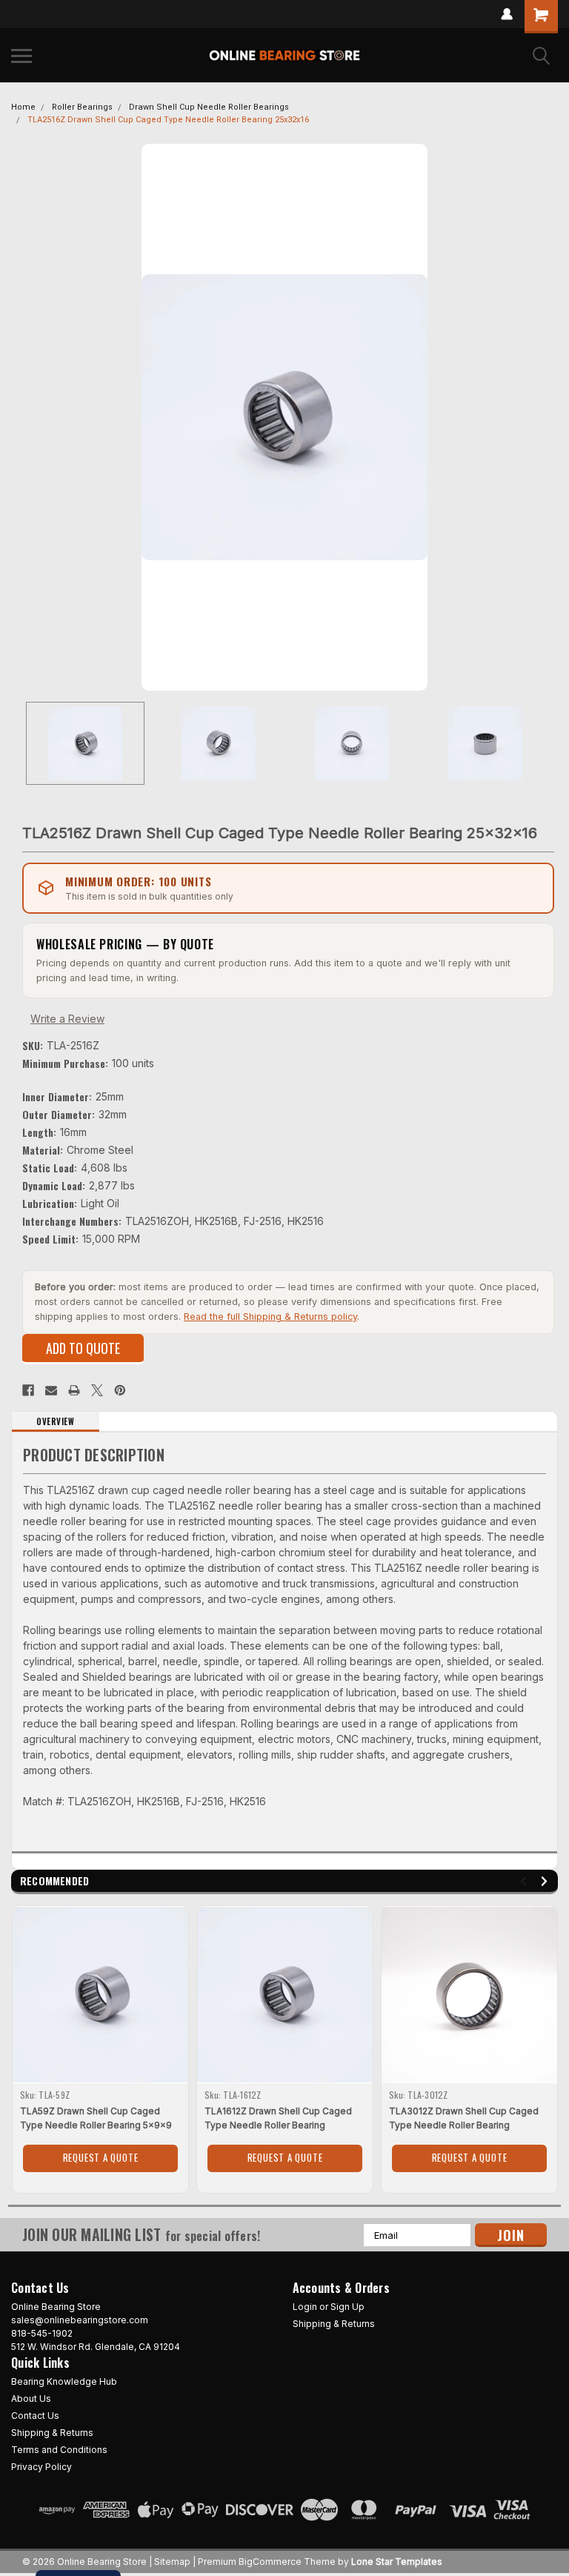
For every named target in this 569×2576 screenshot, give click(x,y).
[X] (97, 1390)
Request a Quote (101, 2157)
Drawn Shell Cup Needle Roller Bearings (209, 107)
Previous (22, 417)
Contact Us (35, 2416)
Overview (55, 1421)
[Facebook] (28, 1390)
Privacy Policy (41, 2467)
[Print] (74, 1390)
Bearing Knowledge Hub (64, 2381)
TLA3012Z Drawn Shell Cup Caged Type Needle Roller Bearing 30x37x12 (464, 2125)
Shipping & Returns (334, 2324)
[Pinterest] (120, 1390)
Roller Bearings (82, 107)
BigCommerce (270, 2562)
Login (305, 2307)
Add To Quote (83, 1348)
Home (23, 107)
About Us (31, 2399)
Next (547, 417)
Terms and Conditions (59, 2450)
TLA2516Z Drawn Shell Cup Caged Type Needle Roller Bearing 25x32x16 (168, 120)
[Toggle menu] (21, 56)
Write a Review (67, 1019)
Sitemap (172, 2562)
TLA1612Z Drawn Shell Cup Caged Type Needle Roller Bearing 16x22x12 (278, 2125)
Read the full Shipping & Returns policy (270, 1317)
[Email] (51, 1390)
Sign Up (347, 2307)
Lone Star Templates (397, 2562)
